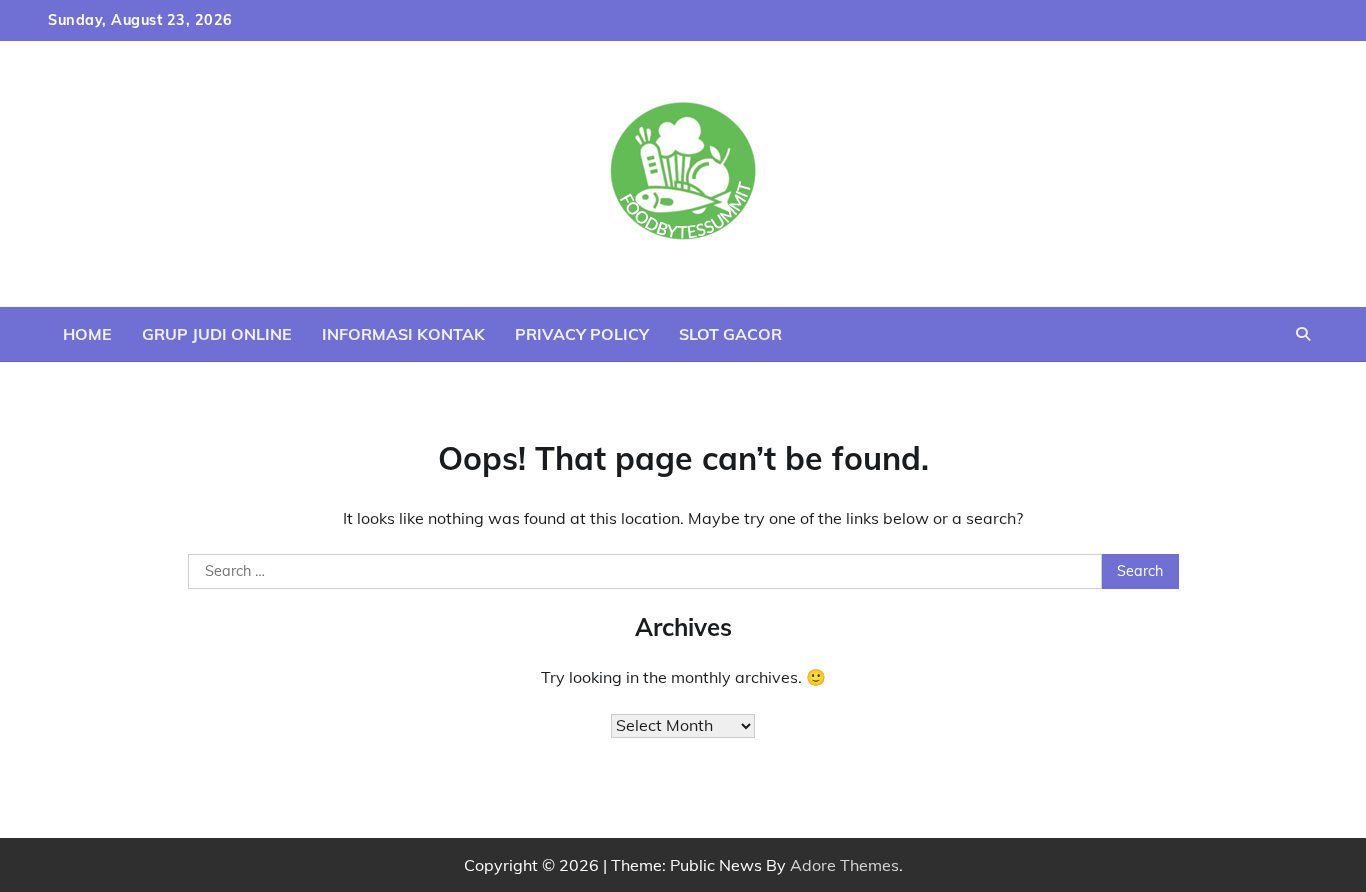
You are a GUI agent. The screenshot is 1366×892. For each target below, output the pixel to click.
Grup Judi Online (217, 334)
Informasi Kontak (403, 334)
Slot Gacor (730, 334)
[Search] (1303, 334)
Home (87, 334)
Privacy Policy (582, 334)
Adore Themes (844, 865)
